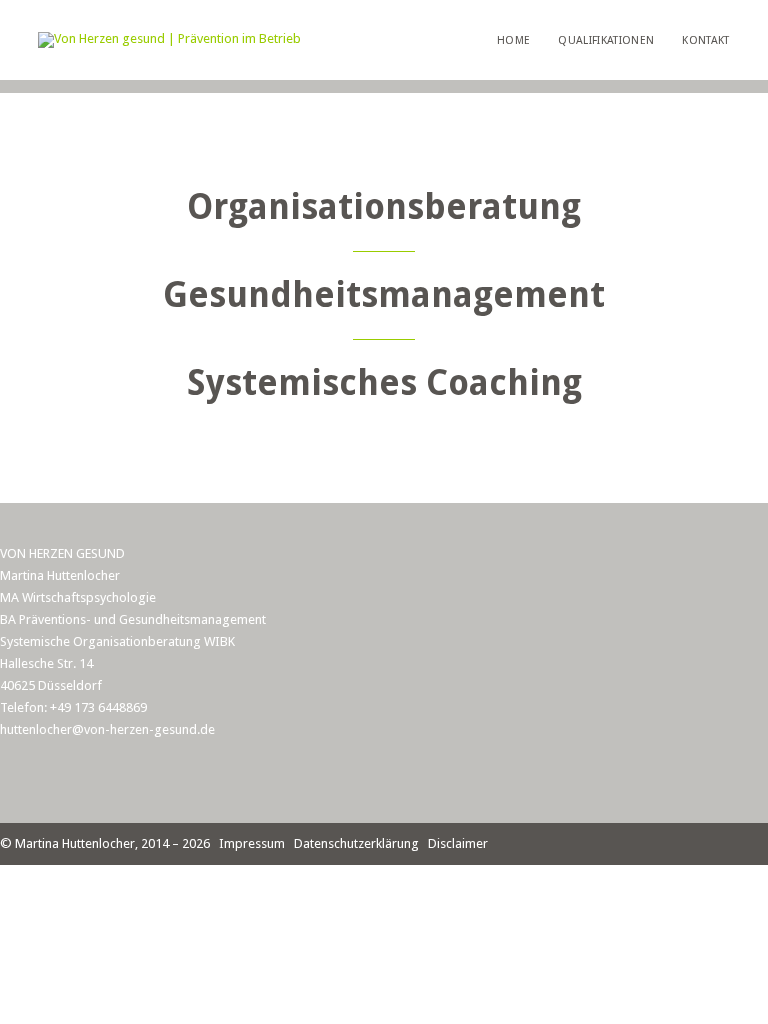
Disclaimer (458, 843)
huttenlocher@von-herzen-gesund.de (107, 729)
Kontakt (705, 40)
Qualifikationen (606, 40)
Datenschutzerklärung (356, 843)
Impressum (252, 843)
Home (513, 40)
